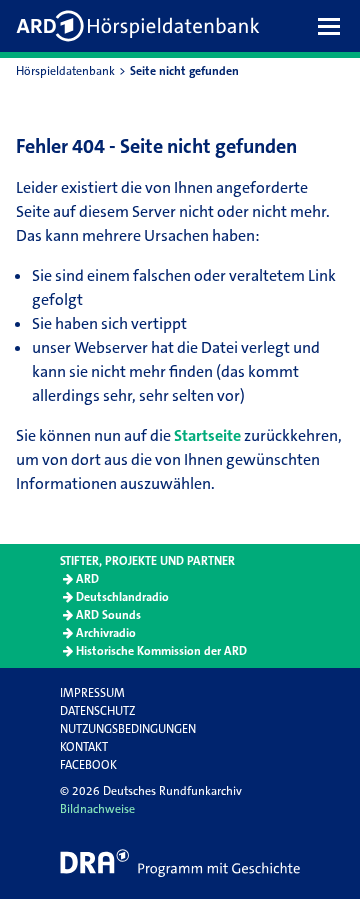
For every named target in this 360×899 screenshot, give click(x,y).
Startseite (207, 435)
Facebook (88, 765)
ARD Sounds (108, 615)
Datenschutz (97, 711)
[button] (334, 26)
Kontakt (84, 747)
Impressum (92, 693)
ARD (87, 579)
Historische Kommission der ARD (161, 651)
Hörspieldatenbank (65, 71)
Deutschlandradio (122, 597)
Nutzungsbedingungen (128, 729)
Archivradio (106, 633)
